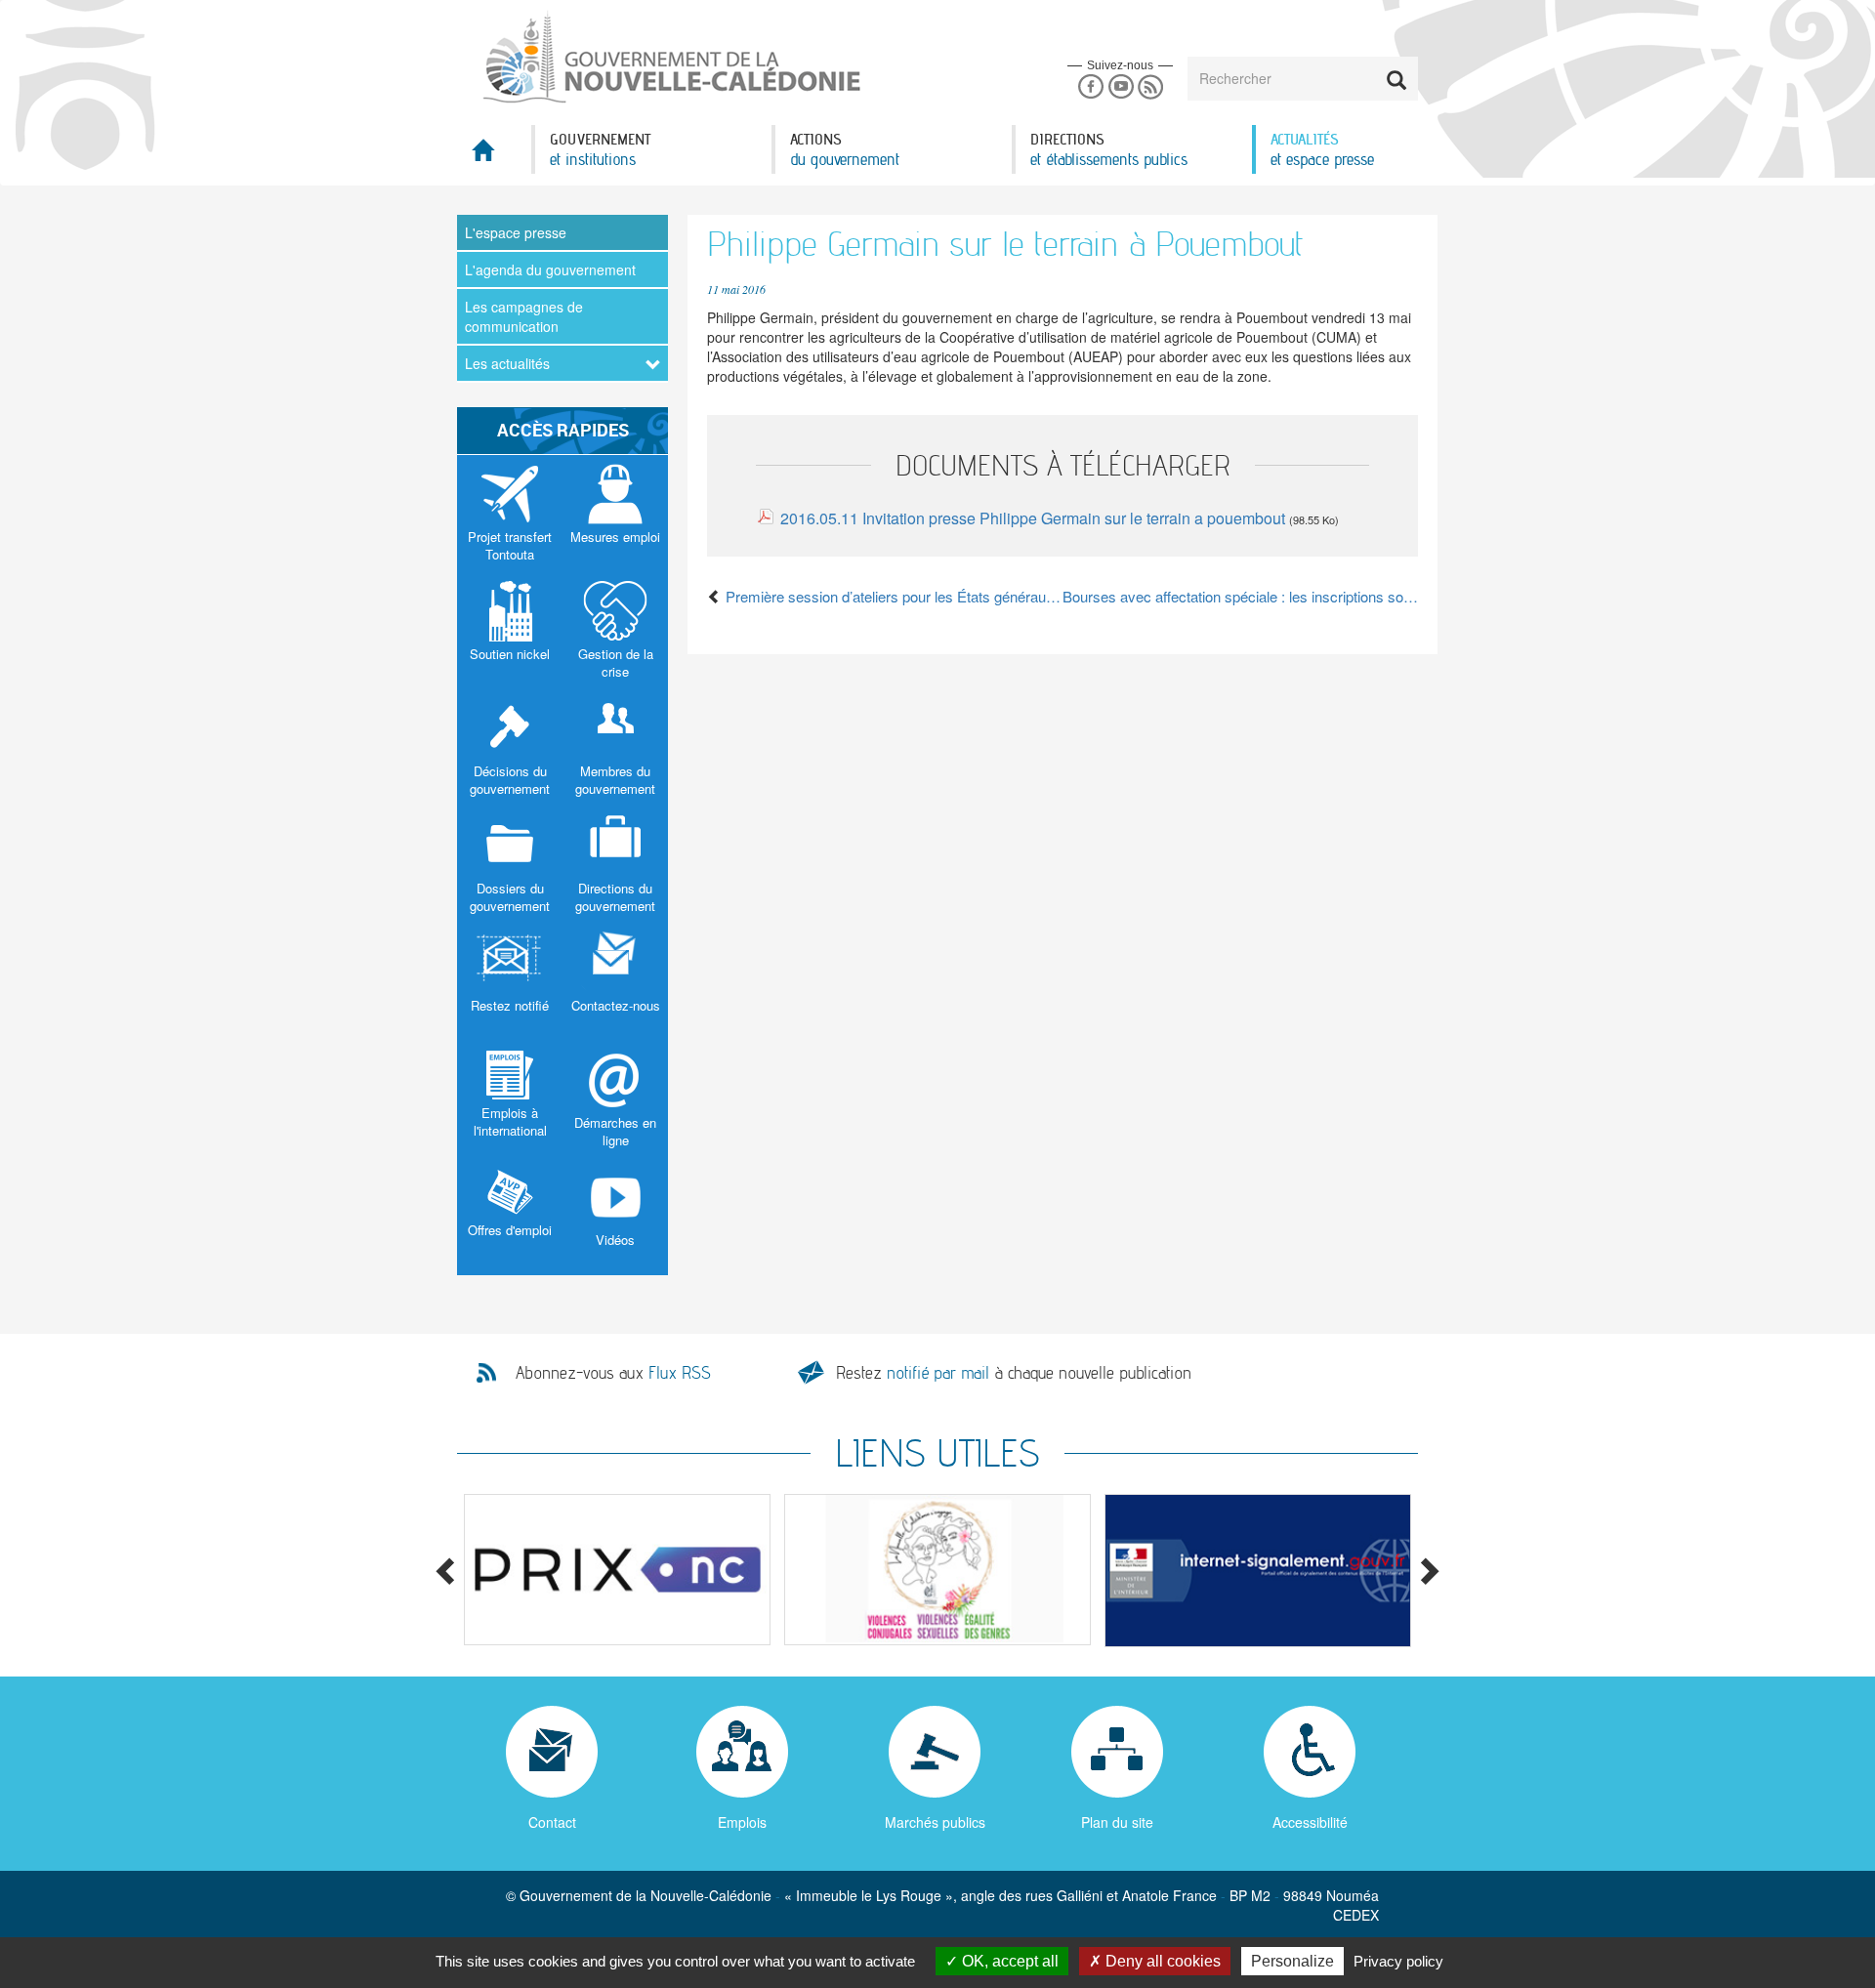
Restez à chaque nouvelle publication (1014, 1372)
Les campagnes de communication (524, 316)
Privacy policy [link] (1398, 1961)
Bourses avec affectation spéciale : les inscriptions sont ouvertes (1240, 596)
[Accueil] (670, 58)
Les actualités (507, 363)
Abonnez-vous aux (613, 1373)
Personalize (1292, 1961)
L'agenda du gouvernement (550, 269)
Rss (1151, 87)
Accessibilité (1310, 1822)
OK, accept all (1008, 1961)
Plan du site (1117, 1822)
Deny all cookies (1161, 1961)
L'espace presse (516, 232)
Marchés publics (935, 1822)
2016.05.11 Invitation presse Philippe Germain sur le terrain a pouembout (1033, 518)
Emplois (742, 1822)
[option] (617, 1570)
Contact (552, 1822)
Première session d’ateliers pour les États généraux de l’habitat (892, 596)
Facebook (1090, 87)
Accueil (494, 156)
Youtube (1121, 87)
